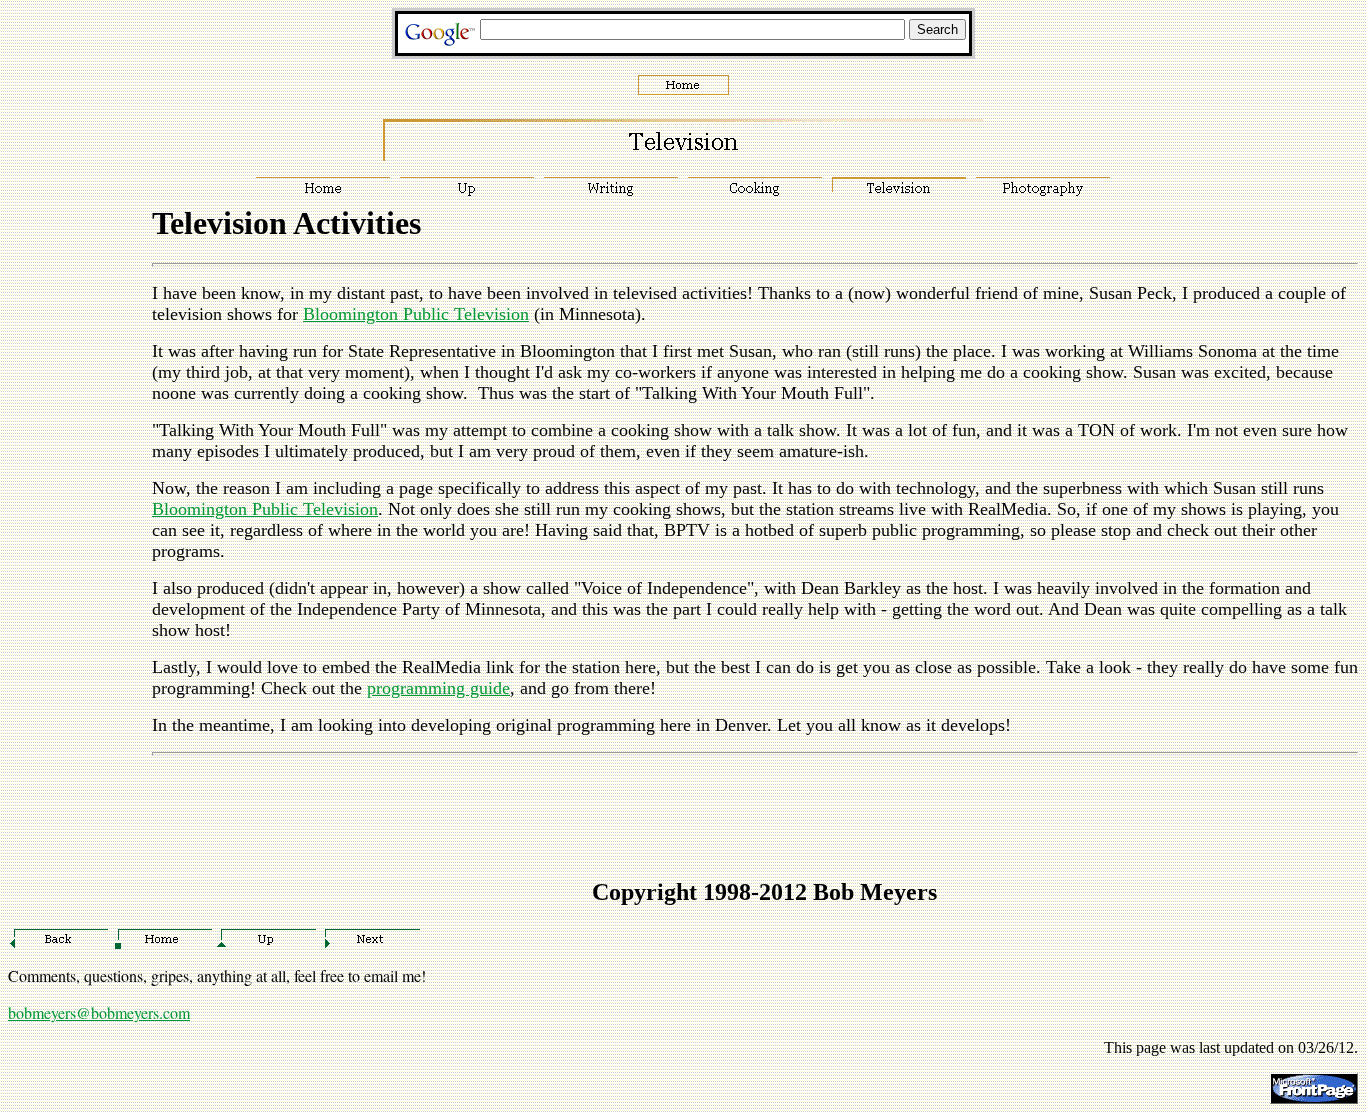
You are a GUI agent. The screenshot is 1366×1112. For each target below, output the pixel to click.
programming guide (438, 688)
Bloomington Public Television (416, 314)
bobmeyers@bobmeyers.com (99, 1012)
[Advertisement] (68, 579)
